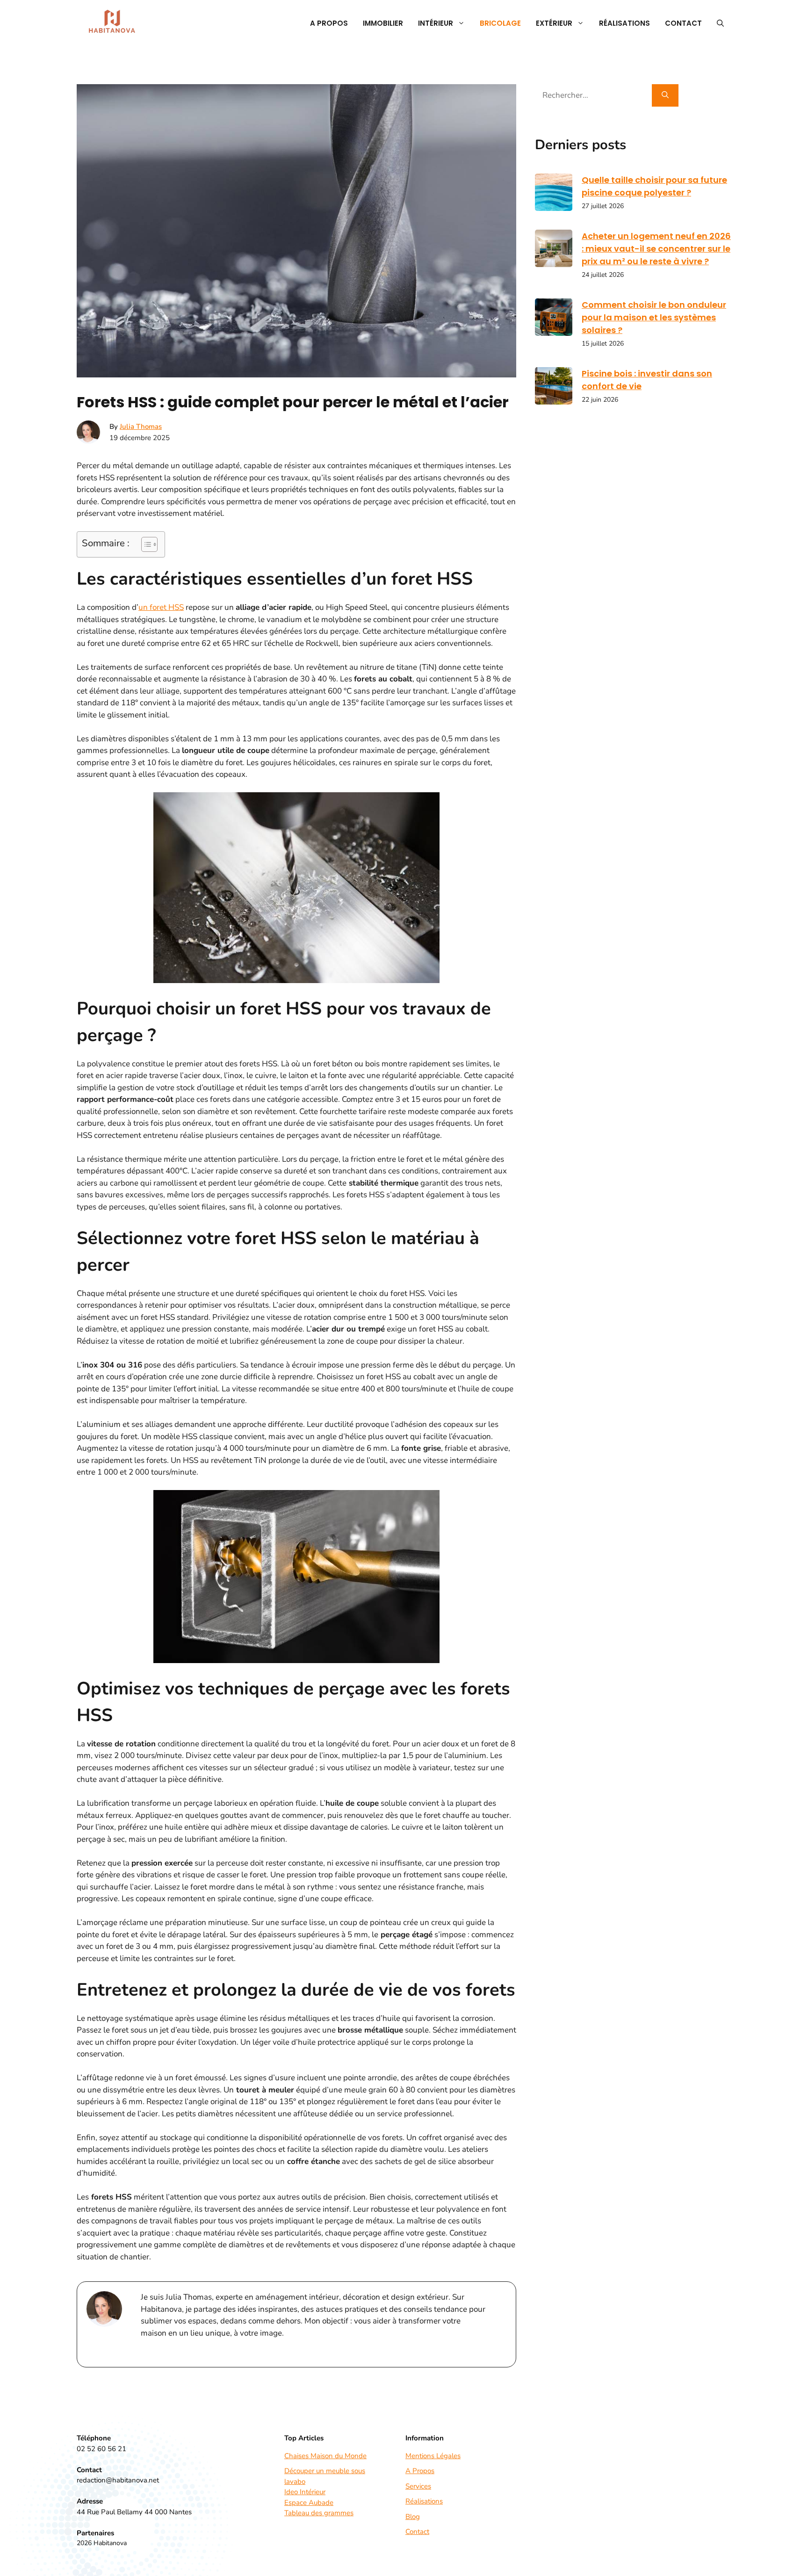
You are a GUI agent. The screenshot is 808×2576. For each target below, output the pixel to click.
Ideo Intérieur (305, 2492)
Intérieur (436, 23)
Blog (413, 2517)
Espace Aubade (309, 2503)
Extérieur (554, 23)
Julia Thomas (141, 427)
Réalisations (624, 23)
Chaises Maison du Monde (325, 2456)
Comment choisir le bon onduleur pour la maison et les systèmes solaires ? (654, 317)
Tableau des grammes (319, 2513)
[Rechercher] (665, 95)
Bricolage (500, 23)
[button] (720, 23)
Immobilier (383, 23)
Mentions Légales (433, 2456)
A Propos (329, 23)
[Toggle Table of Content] (145, 544)
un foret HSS (161, 607)
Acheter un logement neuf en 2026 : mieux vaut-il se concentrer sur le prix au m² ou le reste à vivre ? (656, 249)
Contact (683, 23)
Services (418, 2486)
